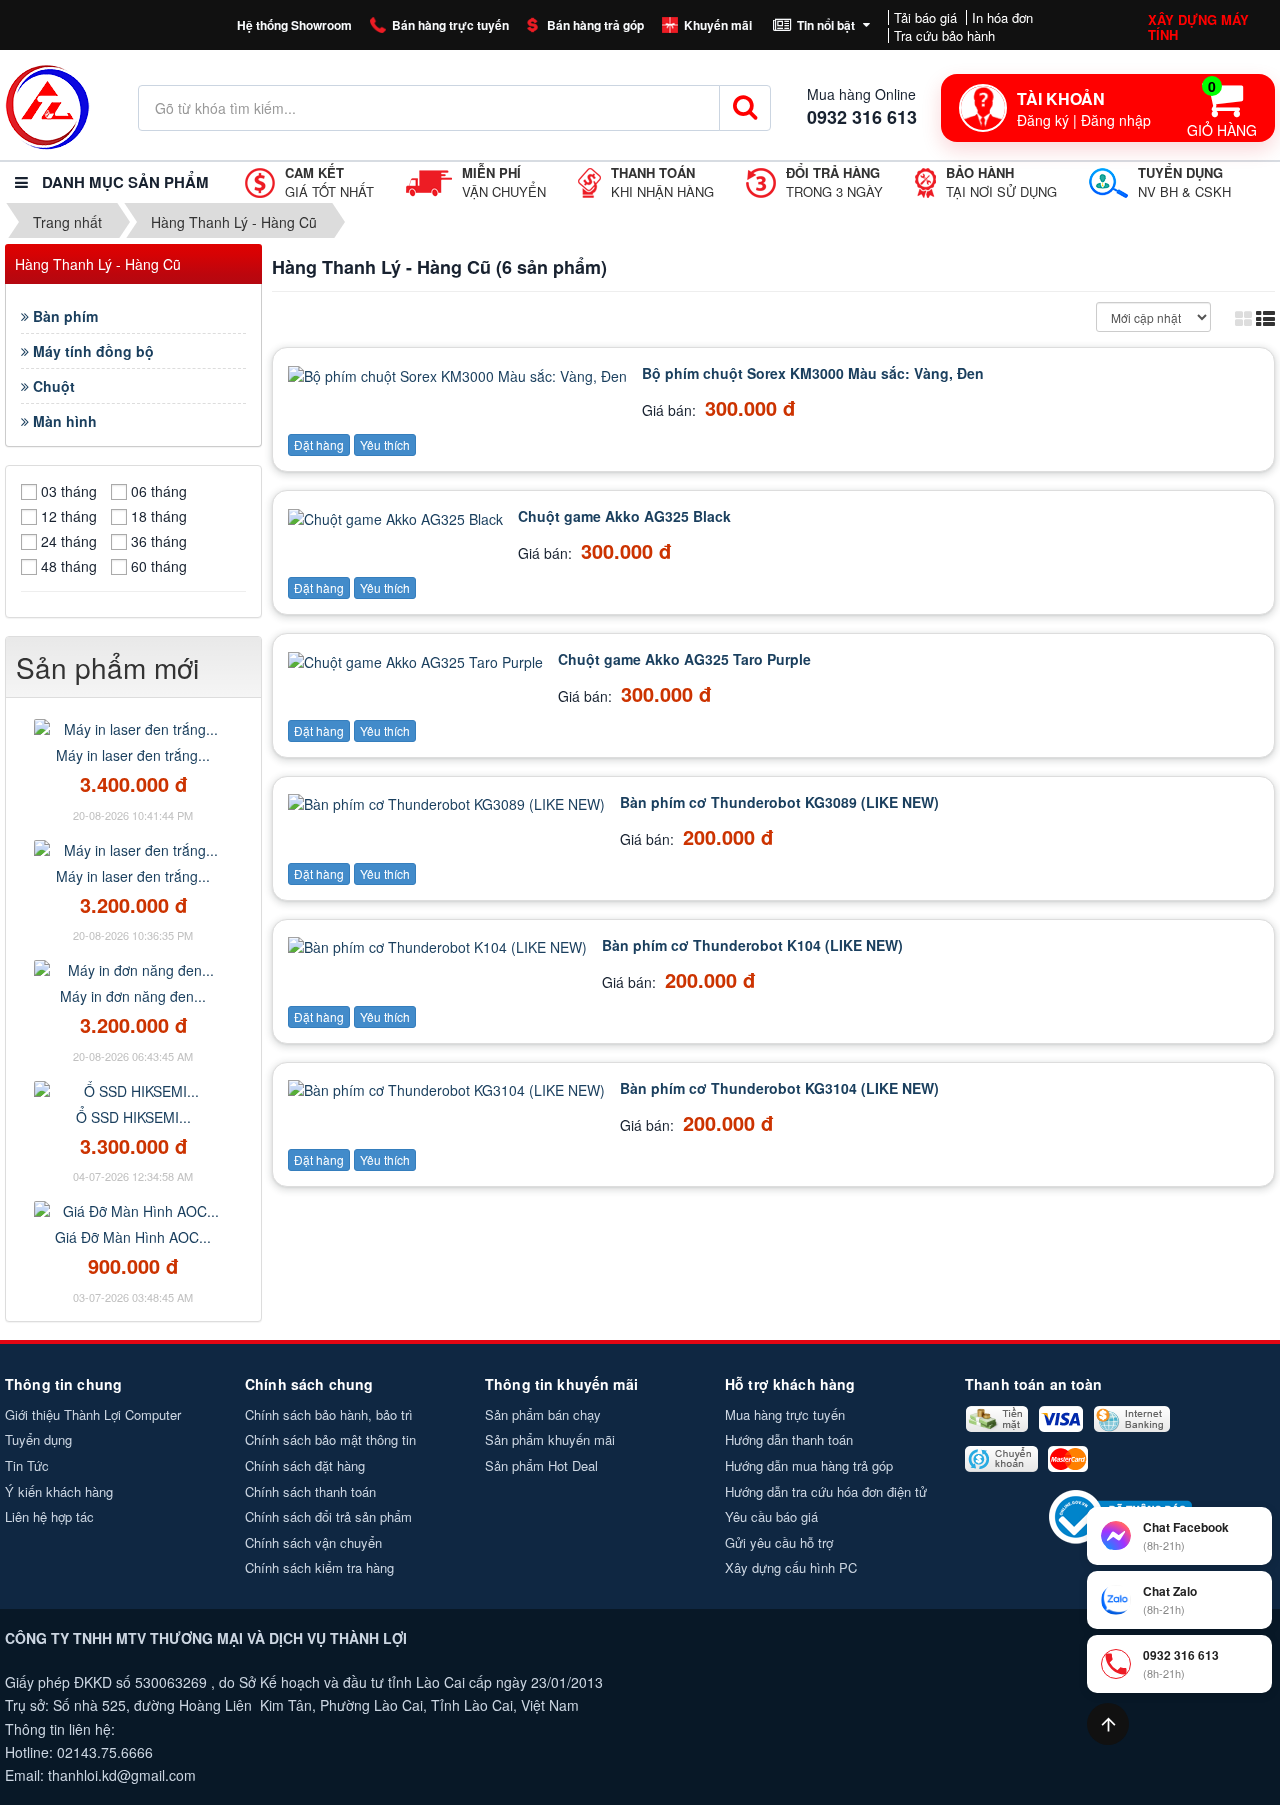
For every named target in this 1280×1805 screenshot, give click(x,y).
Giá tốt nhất (329, 182)
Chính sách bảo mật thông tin (330, 1439)
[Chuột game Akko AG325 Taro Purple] (418, 659)
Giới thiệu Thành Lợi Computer (93, 1414)
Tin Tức (27, 1465)
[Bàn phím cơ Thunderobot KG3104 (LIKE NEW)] (449, 1088)
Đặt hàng (319, 444)
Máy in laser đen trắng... (133, 755)
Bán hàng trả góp (595, 25)
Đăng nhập (1116, 120)
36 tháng (159, 541)
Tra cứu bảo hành (944, 35)
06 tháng (159, 491)
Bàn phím (63, 316)
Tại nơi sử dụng (1001, 182)
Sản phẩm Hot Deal (541, 1465)
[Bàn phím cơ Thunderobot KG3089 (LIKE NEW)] (449, 802)
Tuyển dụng (38, 1439)
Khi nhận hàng (662, 182)
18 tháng (159, 516)
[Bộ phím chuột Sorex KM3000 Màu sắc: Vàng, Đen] (460, 373)
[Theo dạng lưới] (1243, 317)
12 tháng (69, 516)
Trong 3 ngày (834, 182)
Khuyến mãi (718, 25)
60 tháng (159, 566)
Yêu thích (385, 444)
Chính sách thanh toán (310, 1491)
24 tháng (69, 541)
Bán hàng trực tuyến (450, 25)
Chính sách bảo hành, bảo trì (329, 1414)
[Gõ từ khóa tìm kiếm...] (745, 108)
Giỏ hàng (1222, 108)
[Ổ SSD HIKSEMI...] (133, 1089)
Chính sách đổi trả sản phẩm (328, 1516)
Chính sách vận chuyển (313, 1542)
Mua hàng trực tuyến (785, 1414)
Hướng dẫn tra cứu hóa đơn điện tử (826, 1491)
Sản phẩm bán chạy (543, 1414)
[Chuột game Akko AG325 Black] (398, 516)
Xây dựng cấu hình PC (791, 1567)
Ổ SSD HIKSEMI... (133, 1117)
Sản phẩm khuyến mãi (550, 1439)
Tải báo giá (925, 17)
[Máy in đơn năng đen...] (133, 968)
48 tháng (69, 566)
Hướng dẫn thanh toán (789, 1439)
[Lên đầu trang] (1108, 1724)
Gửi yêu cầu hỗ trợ (779, 1542)
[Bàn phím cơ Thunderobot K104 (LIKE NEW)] (440, 945)
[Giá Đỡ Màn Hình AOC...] (133, 1209)
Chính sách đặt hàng (305, 1465)
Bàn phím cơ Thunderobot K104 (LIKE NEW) (752, 945)
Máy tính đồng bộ (91, 351)
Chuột (52, 386)
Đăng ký (1043, 120)
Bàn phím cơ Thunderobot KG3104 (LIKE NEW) (779, 1088)
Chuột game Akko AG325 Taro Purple (684, 659)
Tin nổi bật (826, 25)
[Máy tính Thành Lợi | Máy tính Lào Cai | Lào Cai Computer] (47, 105)
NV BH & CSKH (1184, 182)
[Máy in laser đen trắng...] (133, 727)
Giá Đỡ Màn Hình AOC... (133, 1237)
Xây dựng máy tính (1198, 27)
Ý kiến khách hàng (59, 1491)
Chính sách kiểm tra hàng (319, 1567)
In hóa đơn (1002, 17)
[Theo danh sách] (1265, 317)
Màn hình (63, 421)
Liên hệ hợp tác (49, 1516)
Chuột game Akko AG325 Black (624, 516)
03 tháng (69, 491)
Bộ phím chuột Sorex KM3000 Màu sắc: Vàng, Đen (813, 373)
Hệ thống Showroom (294, 25)
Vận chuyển (504, 182)
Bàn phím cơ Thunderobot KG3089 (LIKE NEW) (779, 802)
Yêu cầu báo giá (771, 1516)
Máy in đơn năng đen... (133, 996)
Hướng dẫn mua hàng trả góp (809, 1465)
